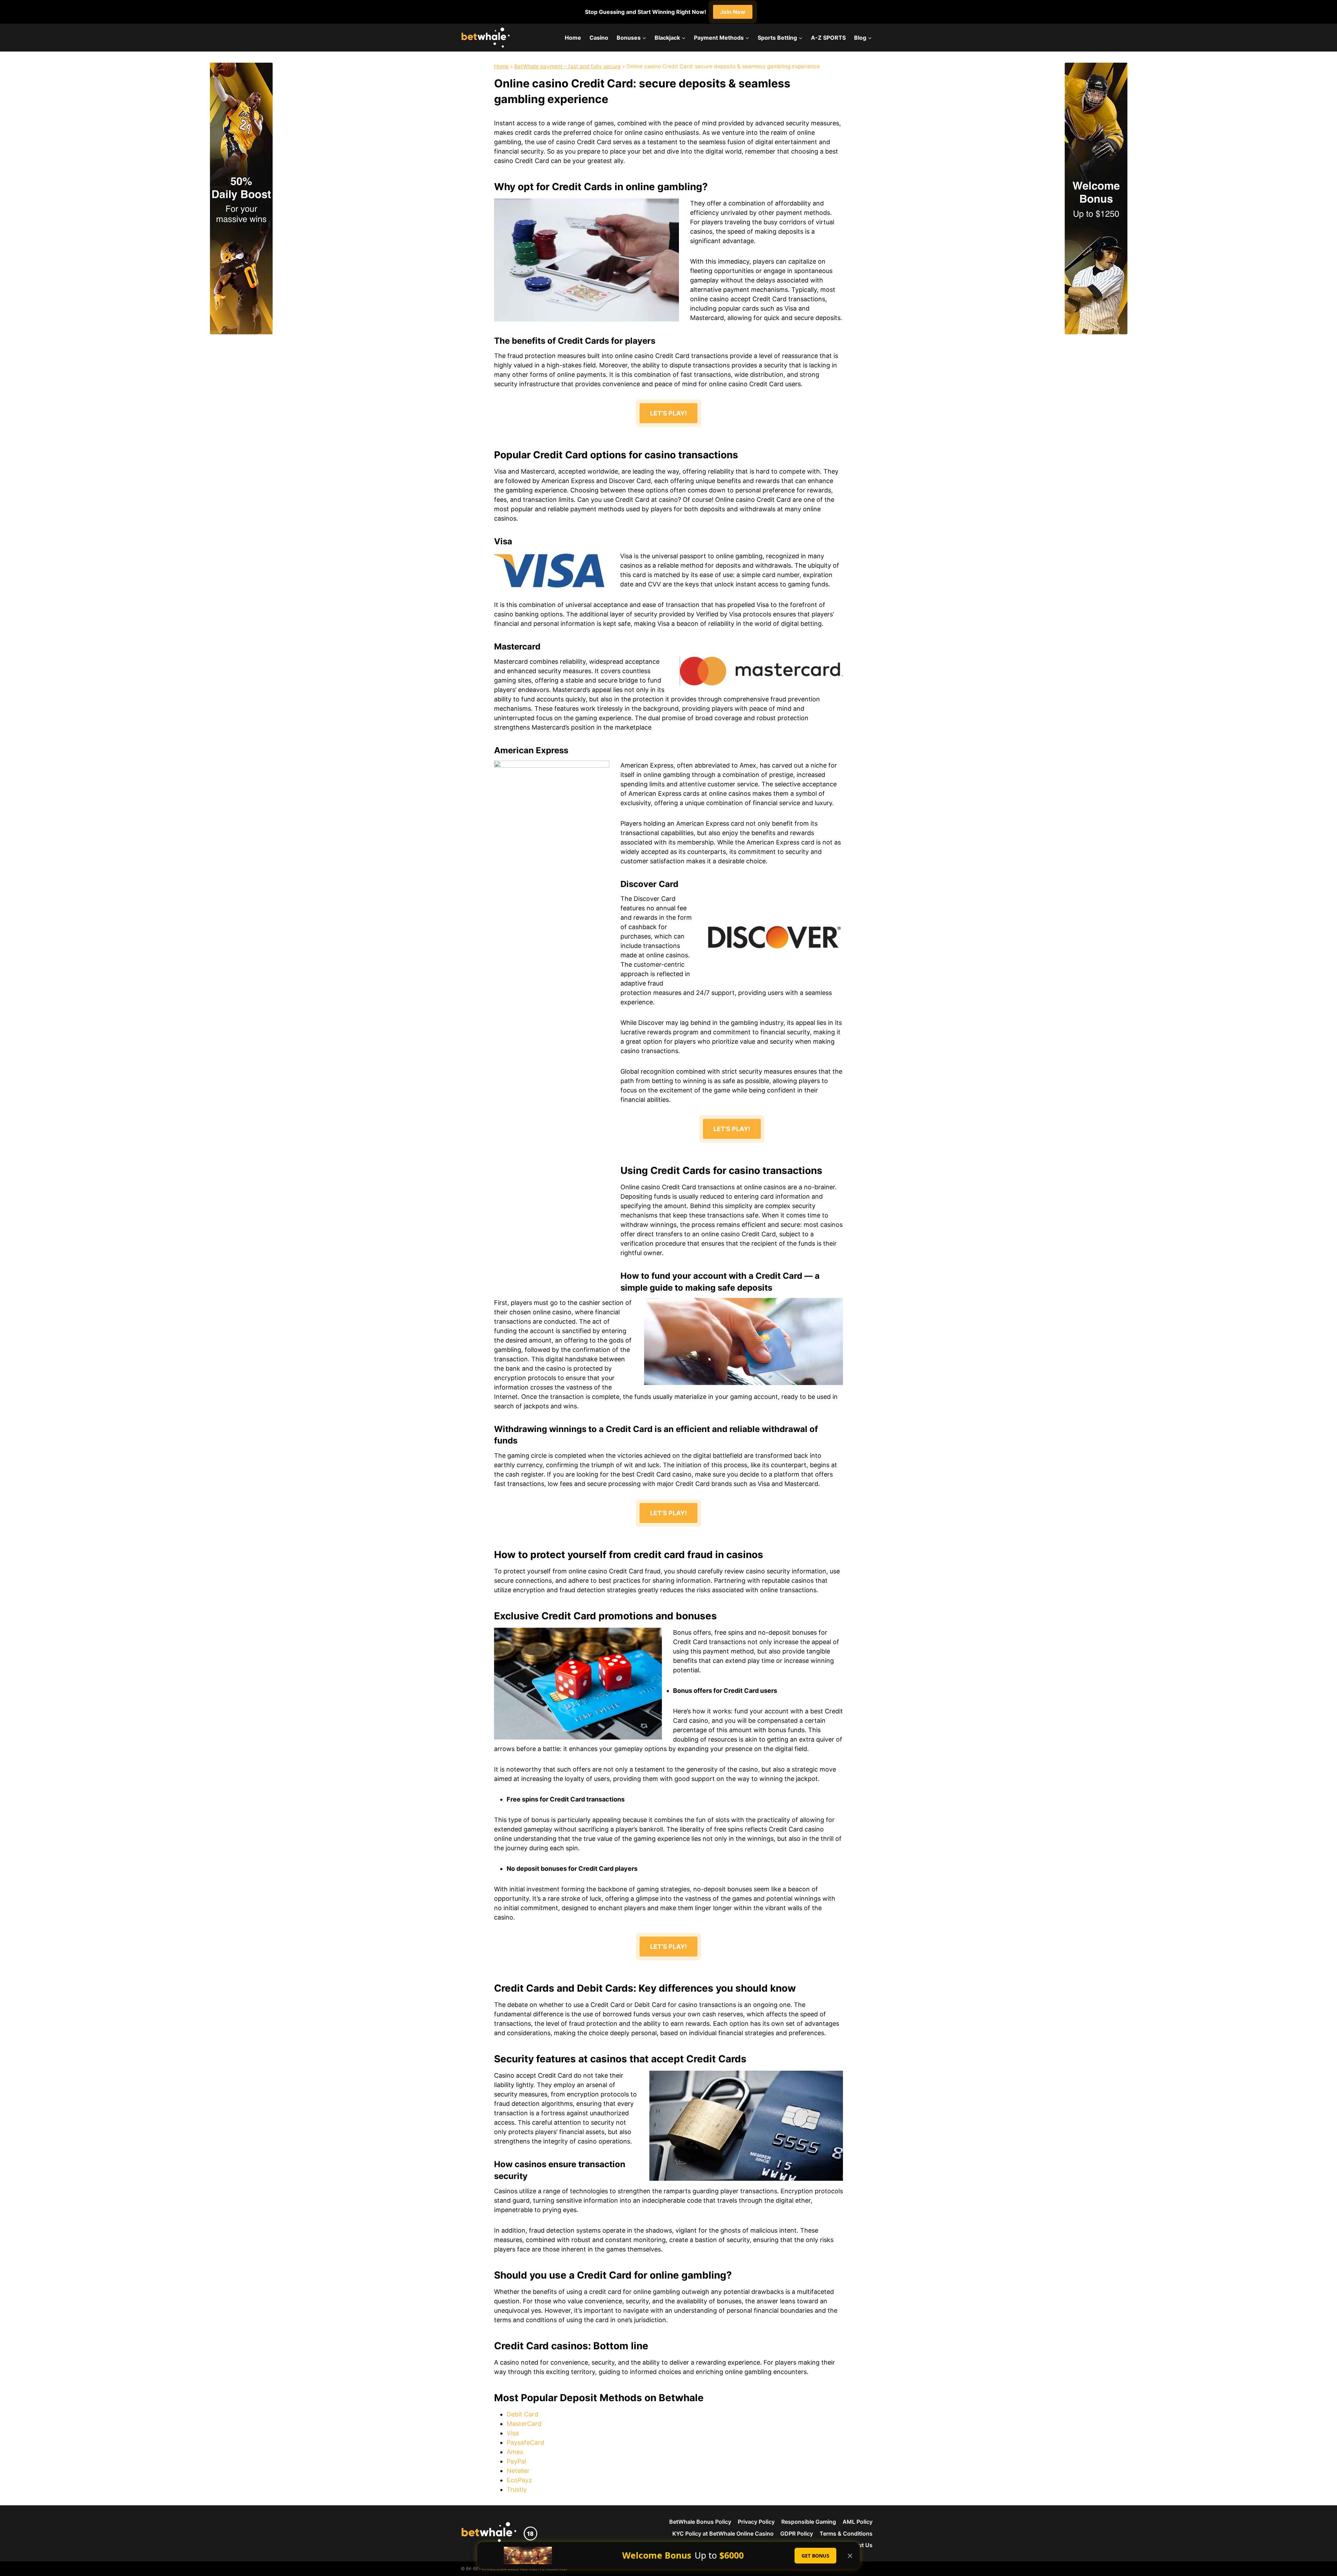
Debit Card (522, 2414)
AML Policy (858, 2522)
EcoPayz (519, 2480)
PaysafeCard (525, 2442)
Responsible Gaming (809, 2522)
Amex (515, 2452)
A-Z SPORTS (828, 38)
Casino (599, 38)
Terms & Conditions (846, 2534)
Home (573, 38)
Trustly (517, 2489)
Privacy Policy (756, 2522)
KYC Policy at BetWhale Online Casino (723, 2534)
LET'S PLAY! (668, 413)
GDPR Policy (797, 2534)
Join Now (733, 12)
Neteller (518, 2471)
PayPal (516, 2461)
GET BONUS (815, 2556)
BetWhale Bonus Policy (700, 2522)
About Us (860, 2545)
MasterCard (524, 2424)
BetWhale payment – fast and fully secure (568, 66)
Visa (513, 2433)
